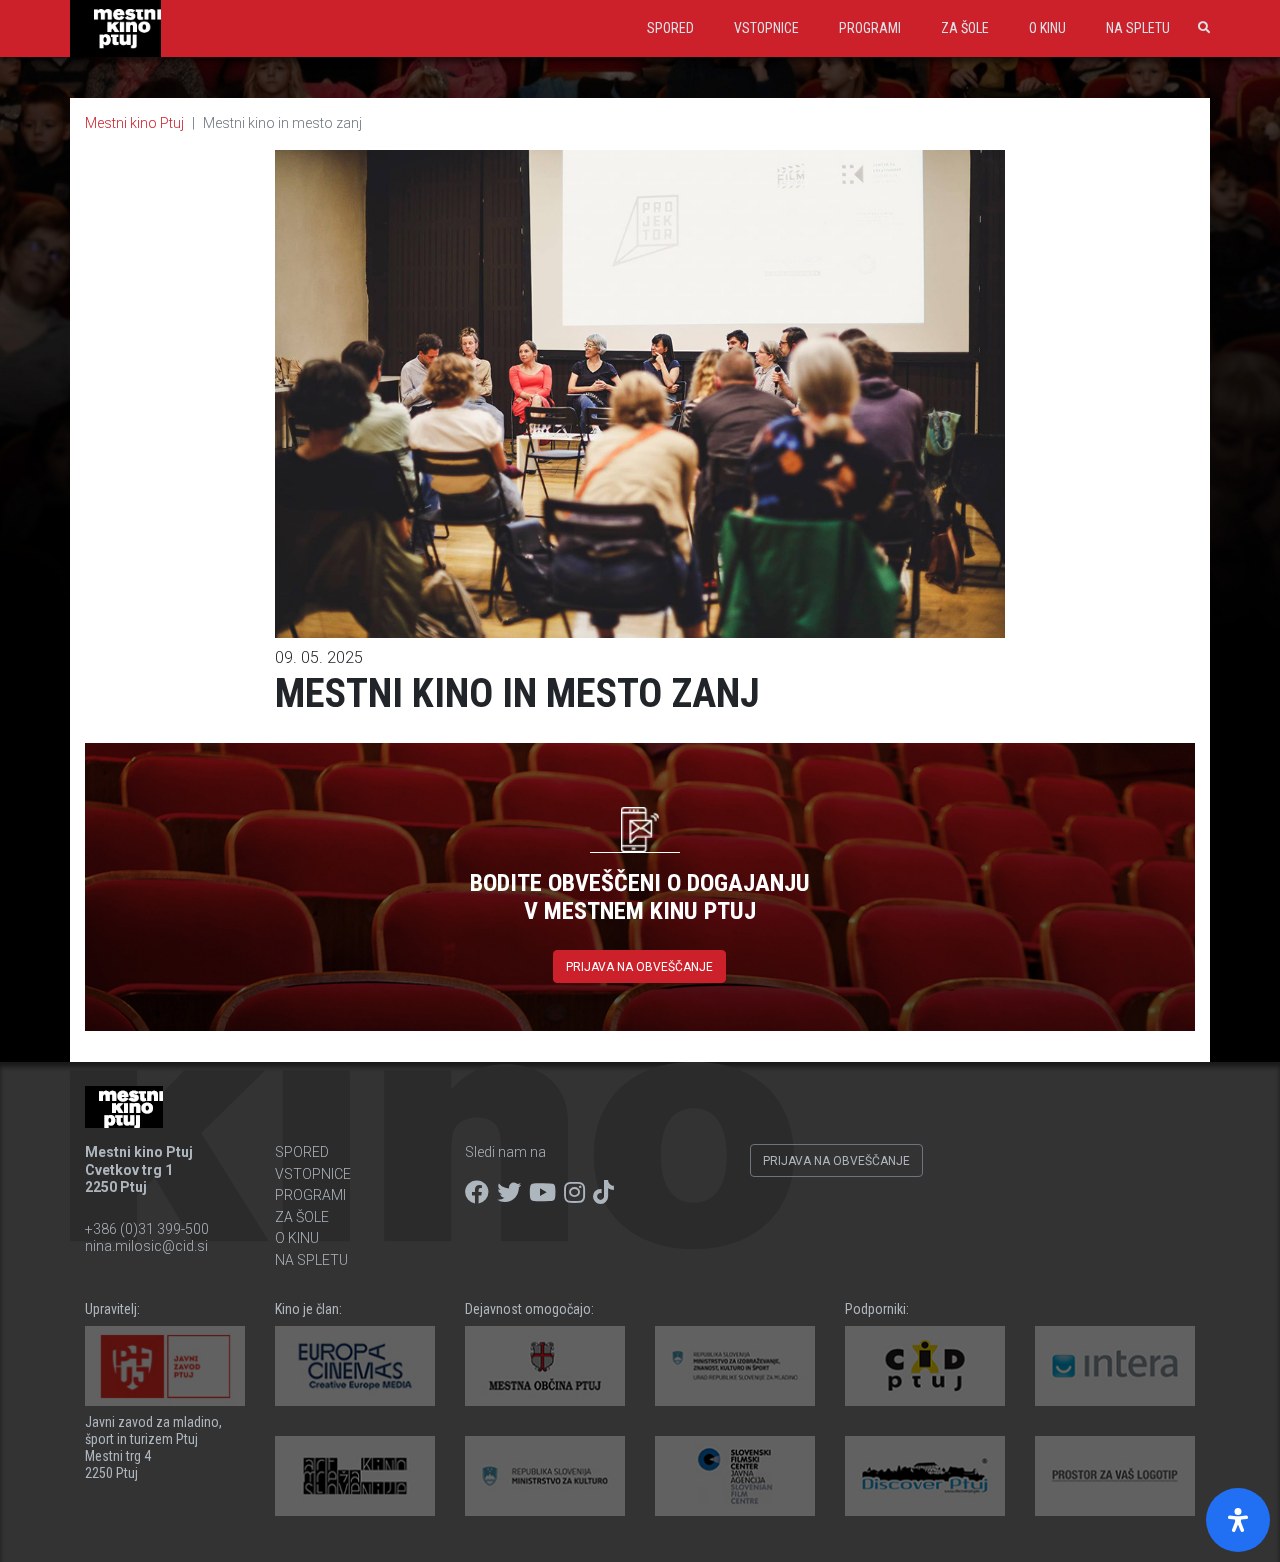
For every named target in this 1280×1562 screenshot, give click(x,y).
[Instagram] (574, 1193)
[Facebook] (477, 1193)
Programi (870, 28)
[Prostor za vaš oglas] (1115, 1476)
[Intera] (1115, 1366)
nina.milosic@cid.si (146, 1246)
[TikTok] (603, 1193)
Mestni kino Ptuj (134, 123)
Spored (670, 28)
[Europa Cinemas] (355, 1366)
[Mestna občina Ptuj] (545, 1366)
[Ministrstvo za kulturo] (545, 1476)
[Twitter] (509, 1193)
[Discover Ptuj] (925, 1476)
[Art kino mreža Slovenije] (355, 1476)
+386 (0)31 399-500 (147, 1229)
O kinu (1047, 28)
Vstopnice (766, 28)
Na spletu (1138, 28)
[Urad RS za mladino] (735, 1366)
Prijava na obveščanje (639, 967)
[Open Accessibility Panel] (1238, 1520)
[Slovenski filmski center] (735, 1476)
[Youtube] (542, 1193)
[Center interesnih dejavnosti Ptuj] (925, 1366)
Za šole (965, 28)
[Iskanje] (1200, 28)
